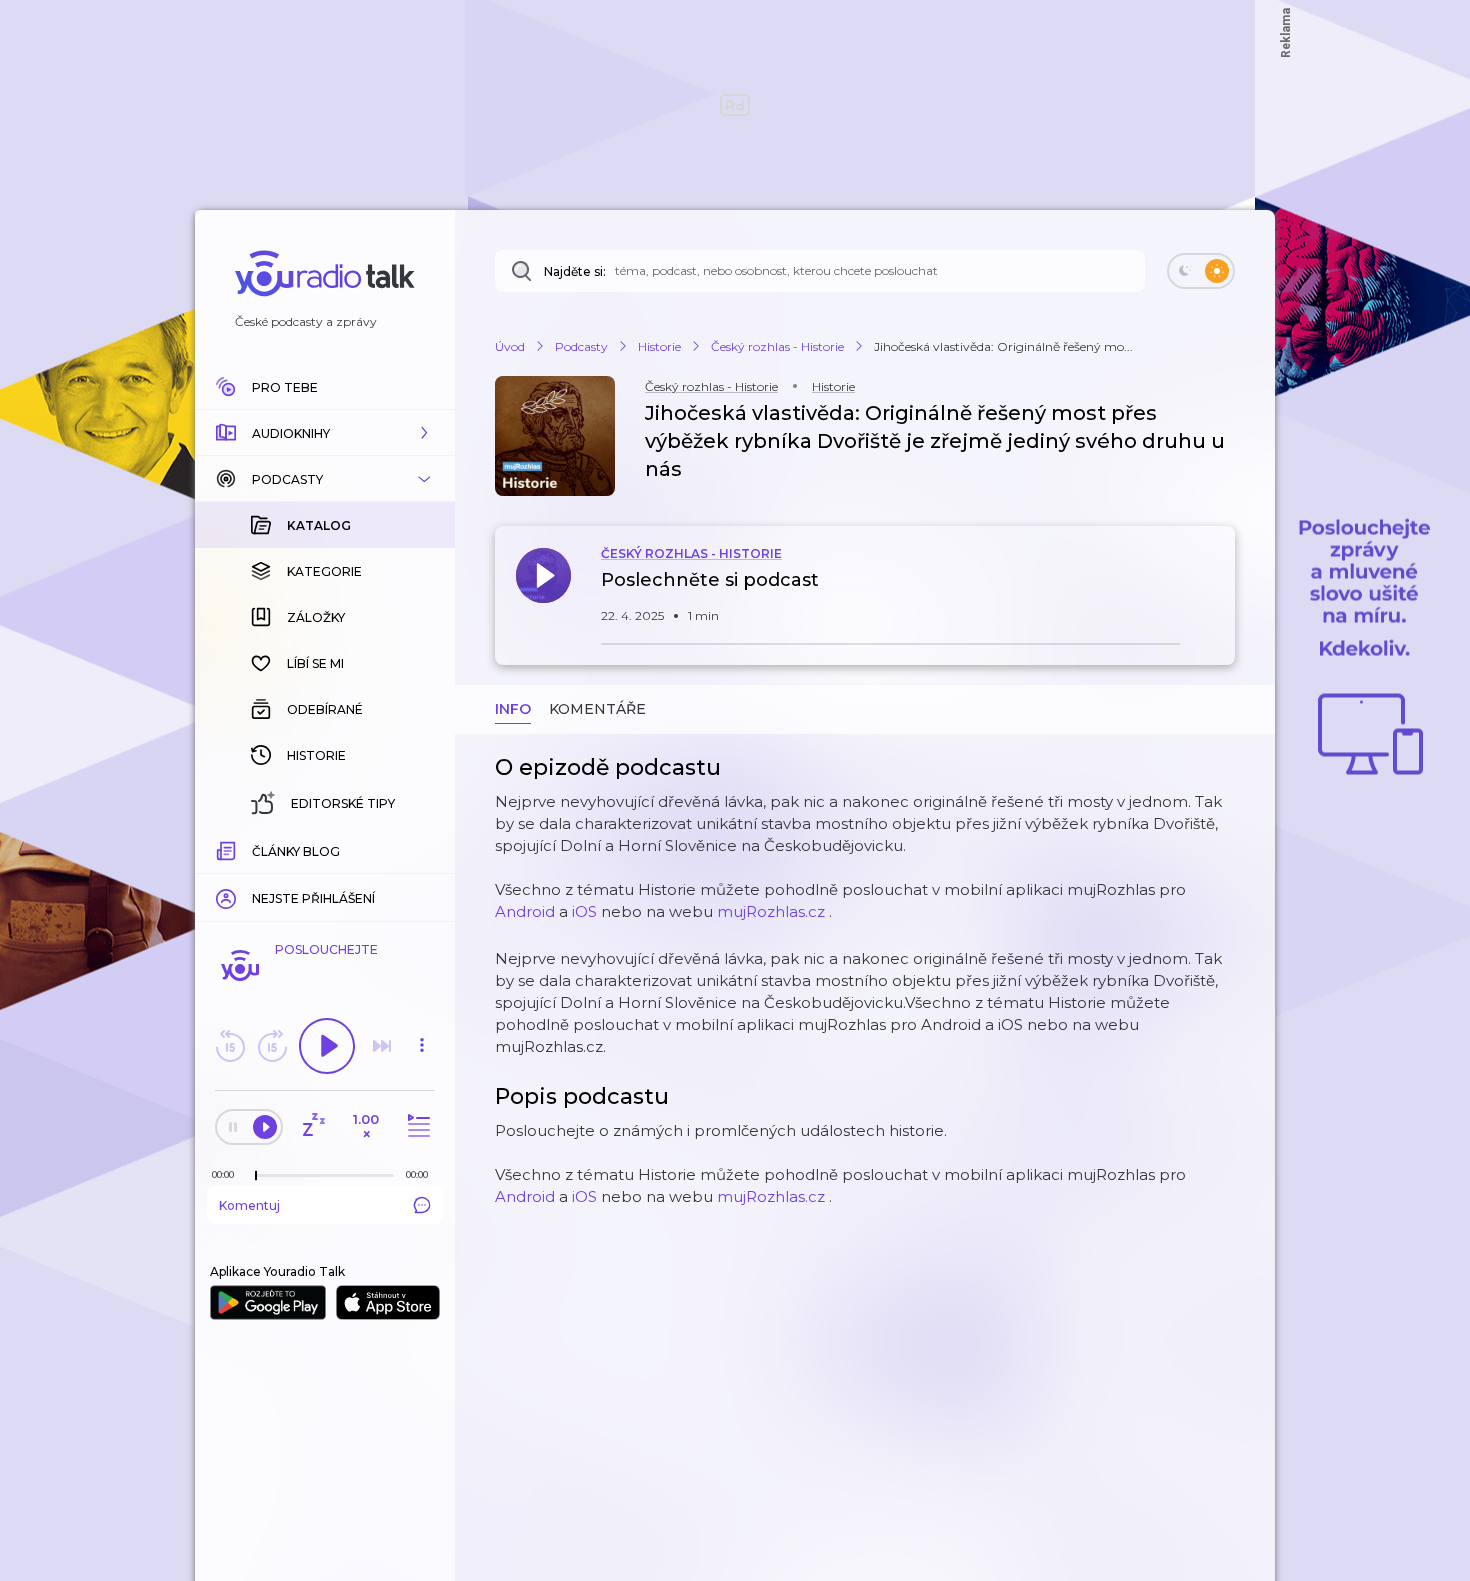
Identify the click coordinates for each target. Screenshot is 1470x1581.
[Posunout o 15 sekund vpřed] (272, 1046)
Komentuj (249, 1205)
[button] (325, 433)
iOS (584, 911)
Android (525, 911)
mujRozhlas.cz (771, 911)
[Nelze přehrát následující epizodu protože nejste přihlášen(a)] (382, 1046)
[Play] (327, 1046)
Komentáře (597, 709)
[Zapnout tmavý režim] (1201, 271)
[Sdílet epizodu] (1215, 590)
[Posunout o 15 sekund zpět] (230, 1046)
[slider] (256, 1176)
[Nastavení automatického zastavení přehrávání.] (313, 1126)
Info (513, 709)
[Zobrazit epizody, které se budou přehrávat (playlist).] (416, 1126)
